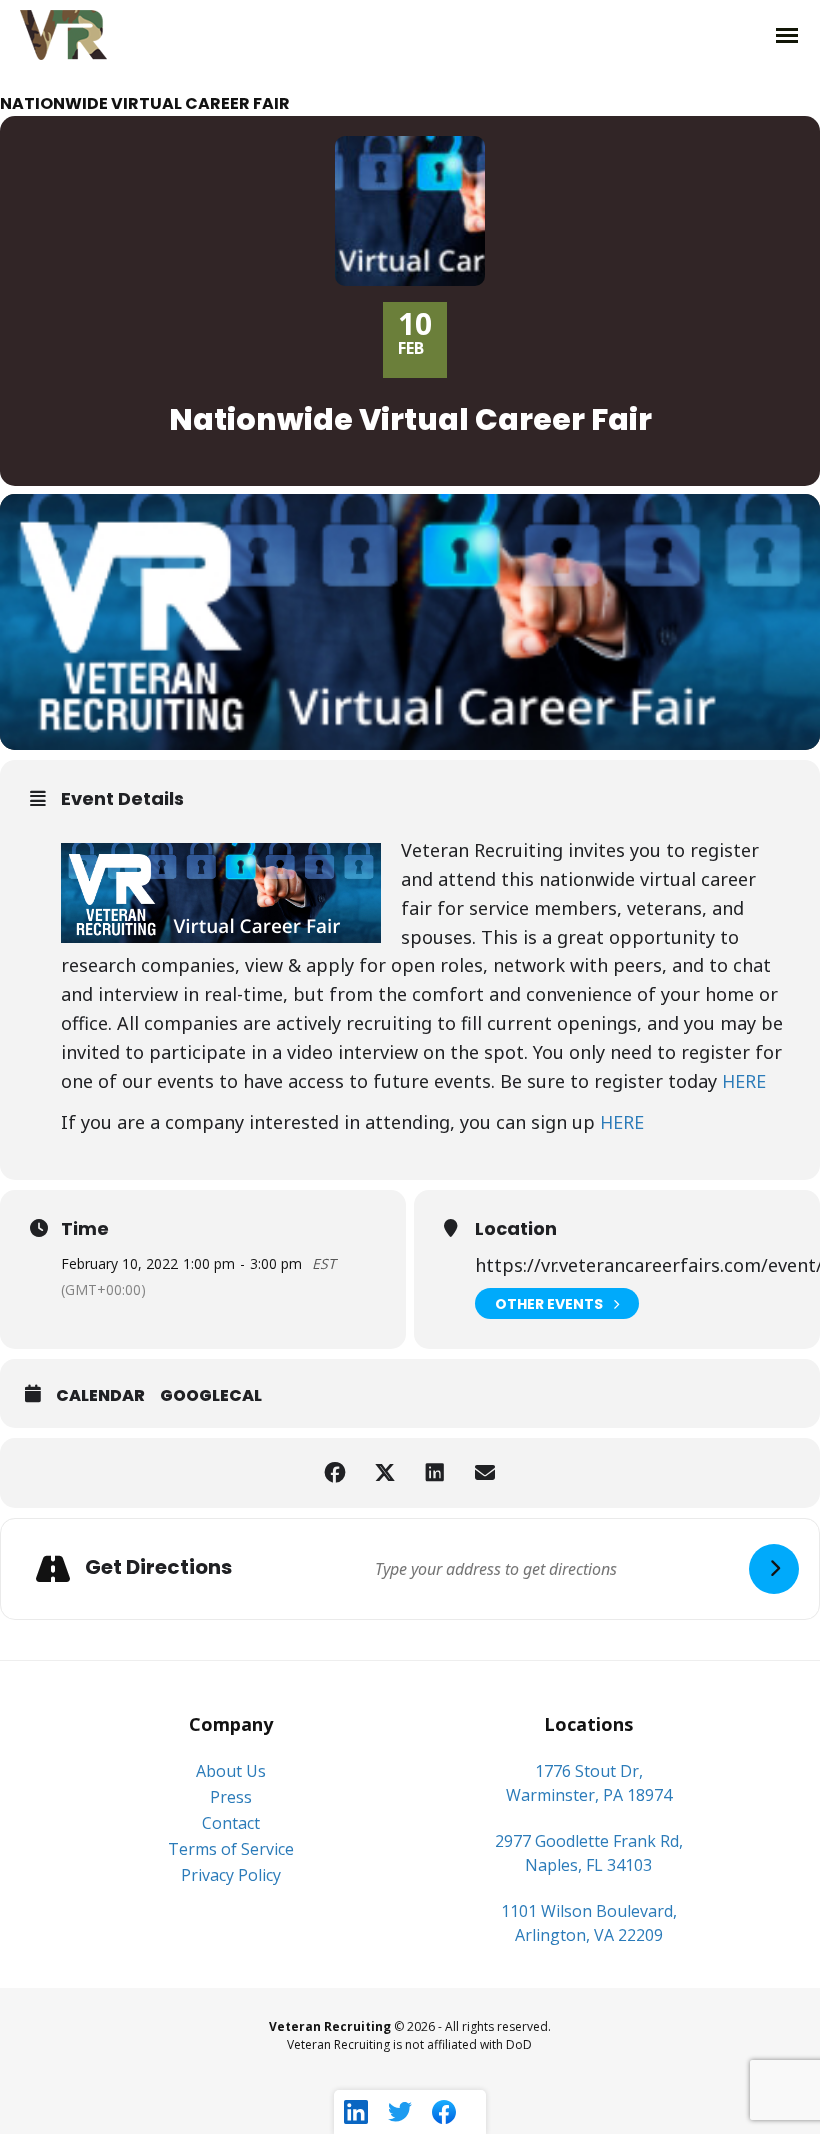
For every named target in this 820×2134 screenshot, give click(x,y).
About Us (231, 1771)
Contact (231, 1823)
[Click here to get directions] (774, 1569)
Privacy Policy (231, 1875)
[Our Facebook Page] (444, 2112)
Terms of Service (231, 1849)
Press (231, 1797)
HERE (744, 1081)
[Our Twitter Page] (400, 2112)
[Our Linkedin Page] (356, 2112)
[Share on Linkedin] (435, 1473)
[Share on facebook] (335, 1473)
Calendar (100, 1395)
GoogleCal (211, 1395)
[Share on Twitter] (385, 1473)
